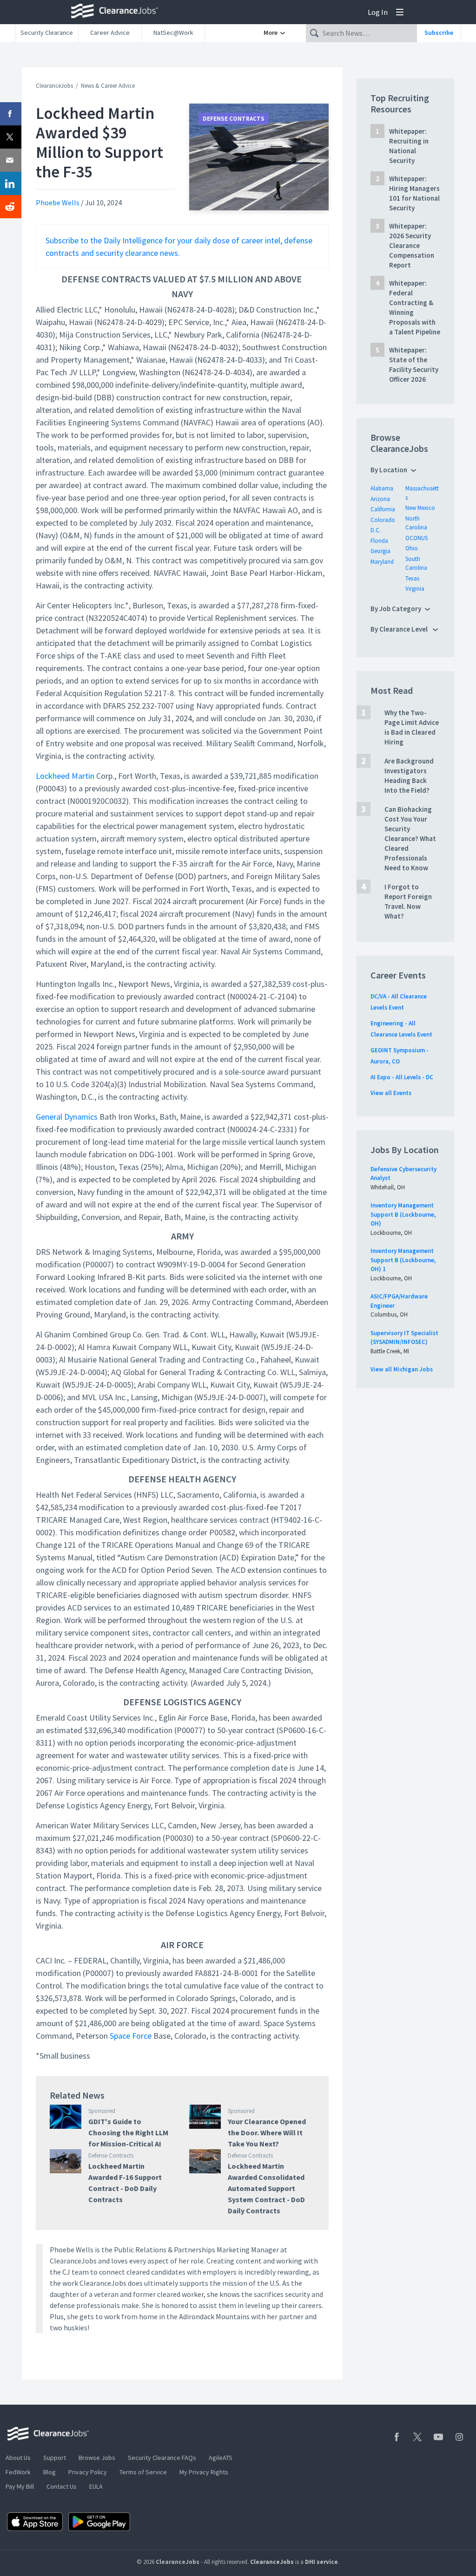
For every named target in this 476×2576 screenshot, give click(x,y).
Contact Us (62, 2486)
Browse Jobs (97, 2458)
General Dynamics (67, 1117)
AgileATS (221, 2458)
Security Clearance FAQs (162, 2458)
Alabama (382, 488)
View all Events (391, 1093)
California (383, 509)
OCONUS (416, 538)
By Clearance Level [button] (400, 629)
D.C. (376, 530)
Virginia (415, 589)
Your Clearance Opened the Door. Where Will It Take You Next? (267, 2133)
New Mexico (420, 508)
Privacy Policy (88, 2472)
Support (55, 2458)
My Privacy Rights (204, 2472)
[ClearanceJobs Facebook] (397, 2437)
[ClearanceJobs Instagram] (459, 2437)
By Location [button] (389, 470)
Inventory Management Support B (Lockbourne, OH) (403, 1214)
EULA (96, 2486)
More (271, 33)
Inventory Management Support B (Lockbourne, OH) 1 (403, 1260)
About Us (18, 2458)
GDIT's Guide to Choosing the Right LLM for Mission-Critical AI (128, 2133)
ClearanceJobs (54, 86)
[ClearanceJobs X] (417, 2437)
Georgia (380, 551)
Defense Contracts (234, 119)
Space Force (131, 2036)
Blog (50, 2472)
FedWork (18, 2472)
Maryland (382, 562)
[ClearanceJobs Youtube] (438, 2437)
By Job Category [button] (396, 609)
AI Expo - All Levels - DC (402, 1077)
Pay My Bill (20, 2486)
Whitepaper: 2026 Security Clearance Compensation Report (412, 245)
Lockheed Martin (65, 776)
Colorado (383, 520)
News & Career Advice (108, 86)
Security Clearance (47, 33)
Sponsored (102, 2111)
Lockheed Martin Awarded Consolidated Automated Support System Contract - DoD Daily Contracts (266, 2188)
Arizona (380, 499)
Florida (379, 541)
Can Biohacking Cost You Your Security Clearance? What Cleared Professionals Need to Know (410, 838)
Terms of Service (143, 2472)
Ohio (412, 548)
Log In (378, 12)
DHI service (321, 2562)
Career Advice (110, 33)
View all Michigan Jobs (402, 1369)
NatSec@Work (173, 33)
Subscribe (439, 33)
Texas (412, 578)
